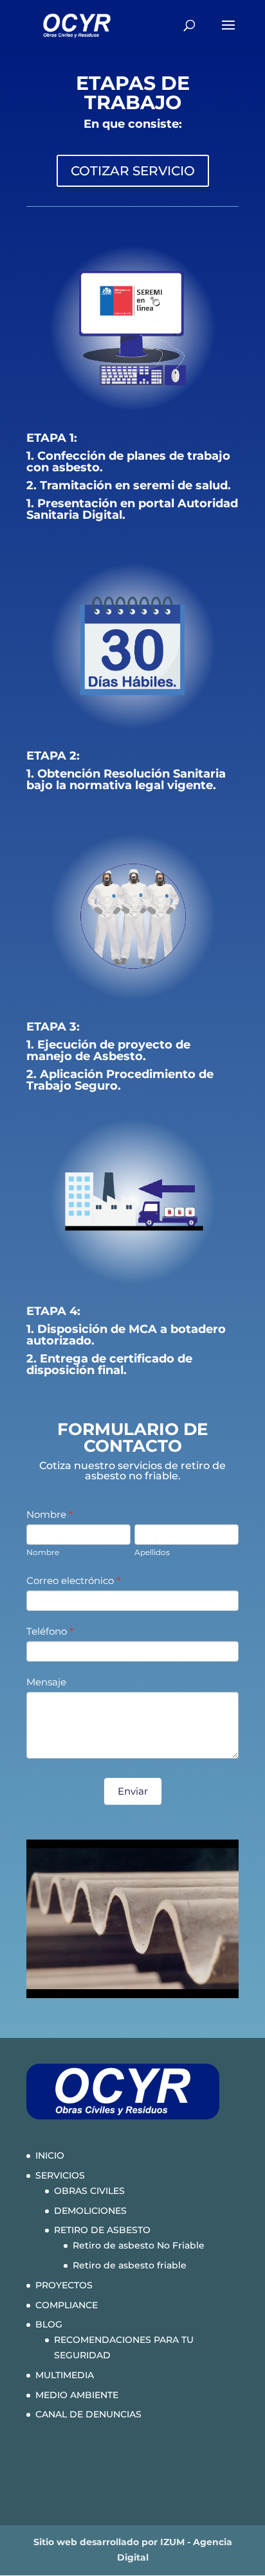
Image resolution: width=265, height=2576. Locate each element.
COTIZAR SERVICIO (133, 171)
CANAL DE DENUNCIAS (88, 2414)
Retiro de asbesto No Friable (139, 2245)
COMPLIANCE (67, 2305)
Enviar (133, 1791)
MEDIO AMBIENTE (77, 2395)
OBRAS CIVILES (89, 2191)
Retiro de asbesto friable (130, 2265)
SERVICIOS (60, 2175)
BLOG (49, 2324)
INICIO (50, 2155)
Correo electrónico (74, 1580)
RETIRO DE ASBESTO (102, 2230)
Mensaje (46, 1682)
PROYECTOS (64, 2285)
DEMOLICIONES (90, 2211)
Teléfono (50, 1631)
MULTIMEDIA (65, 2375)
